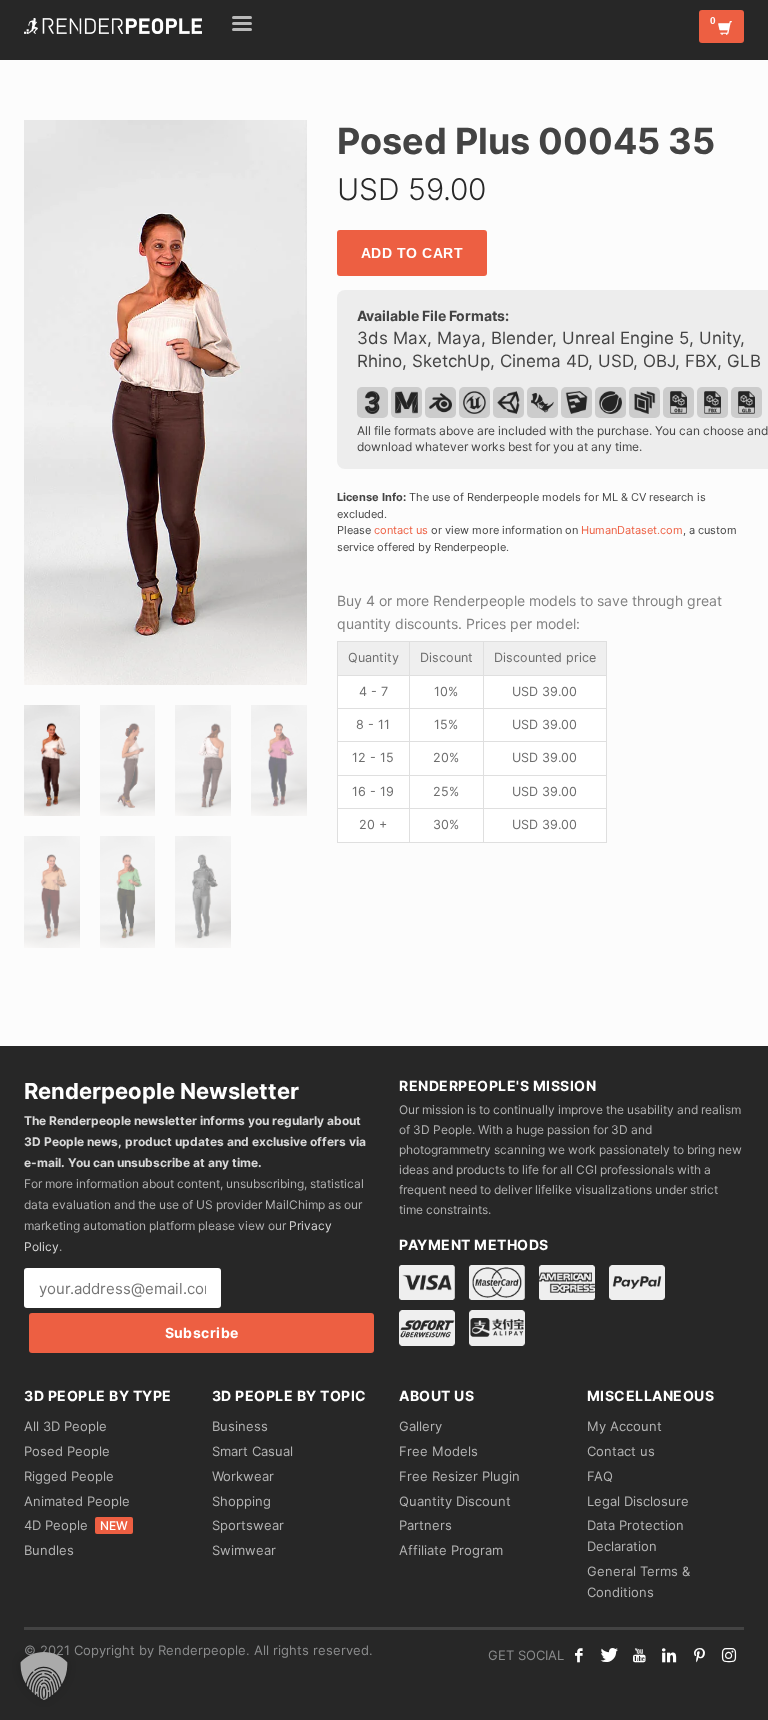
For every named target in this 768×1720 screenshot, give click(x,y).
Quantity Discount (455, 1501)
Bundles (49, 1550)
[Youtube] (639, 1655)
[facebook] (579, 1655)
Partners (425, 1525)
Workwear (243, 1476)
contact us (401, 530)
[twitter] (609, 1655)
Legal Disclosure (638, 1501)
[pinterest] (699, 1655)
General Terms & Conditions (638, 1581)
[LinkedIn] (669, 1655)
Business (240, 1426)
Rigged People (69, 1476)
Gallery (420, 1426)
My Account (624, 1426)
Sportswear (248, 1525)
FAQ (600, 1476)
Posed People (67, 1451)
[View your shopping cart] (721, 26)
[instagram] (729, 1655)
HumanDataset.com (632, 530)
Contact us (621, 1451)
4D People (76, 1525)
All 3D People (65, 1426)
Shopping (241, 1501)
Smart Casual (252, 1451)
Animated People (77, 1501)
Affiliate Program (451, 1550)
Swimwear (244, 1550)
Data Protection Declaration (635, 1535)
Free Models (438, 1451)
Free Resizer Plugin (459, 1476)
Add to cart (412, 253)
